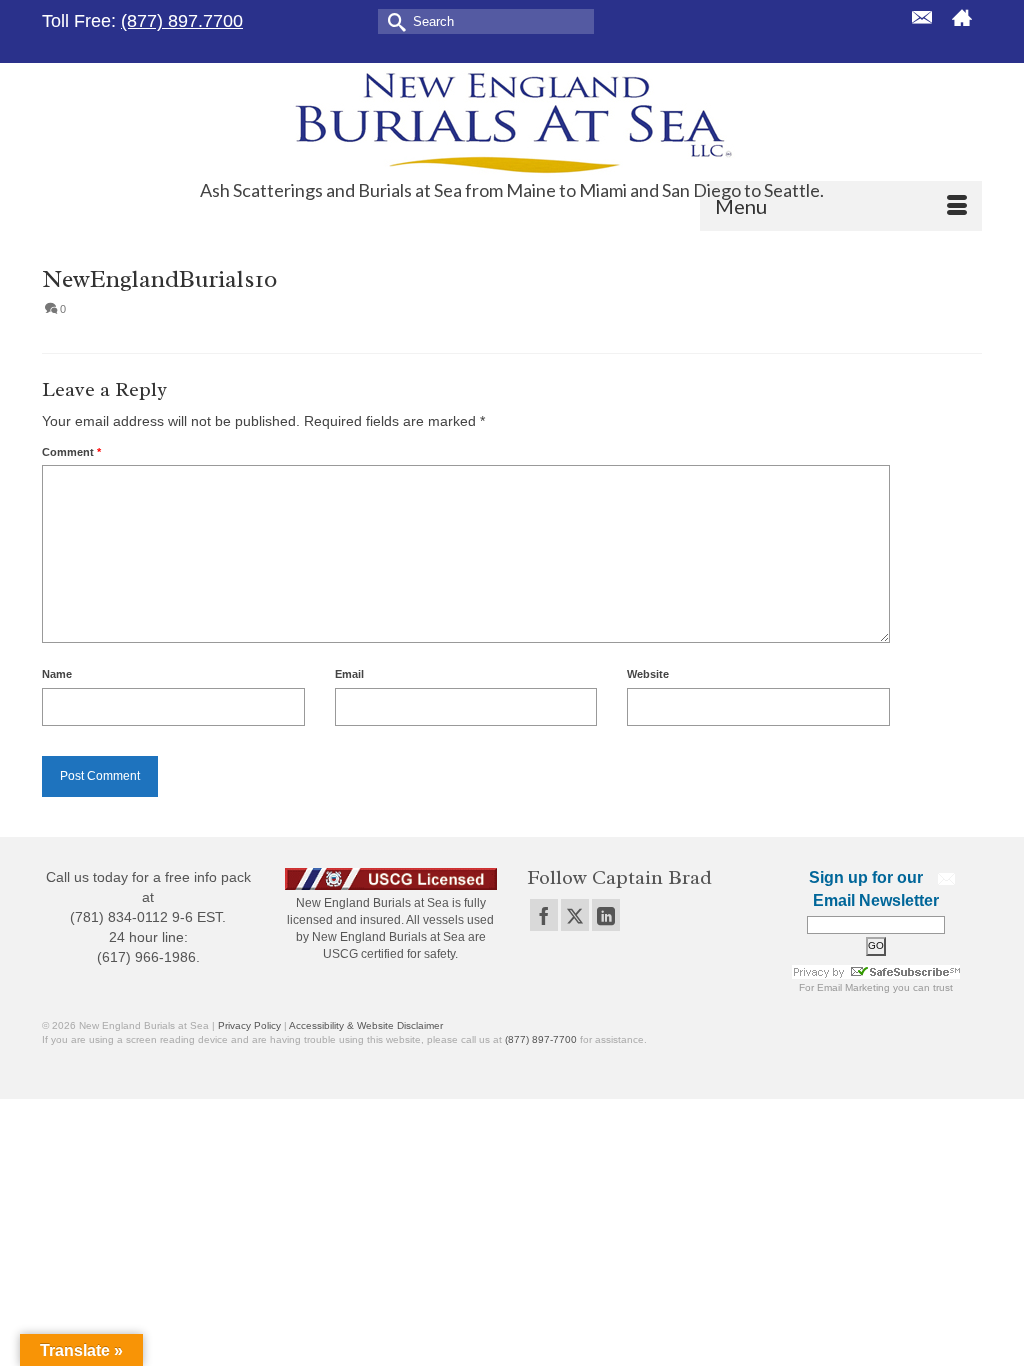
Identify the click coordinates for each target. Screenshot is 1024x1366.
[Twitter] (575, 914)
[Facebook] (544, 914)
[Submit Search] (393, 20)
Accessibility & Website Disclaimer (366, 1025)
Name (57, 674)
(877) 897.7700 (182, 21)
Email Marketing (853, 987)
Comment (71, 452)
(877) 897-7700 (541, 1039)
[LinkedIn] (606, 914)
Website (648, 674)
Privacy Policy (249, 1025)
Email (349, 674)
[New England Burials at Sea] (512, 121)
